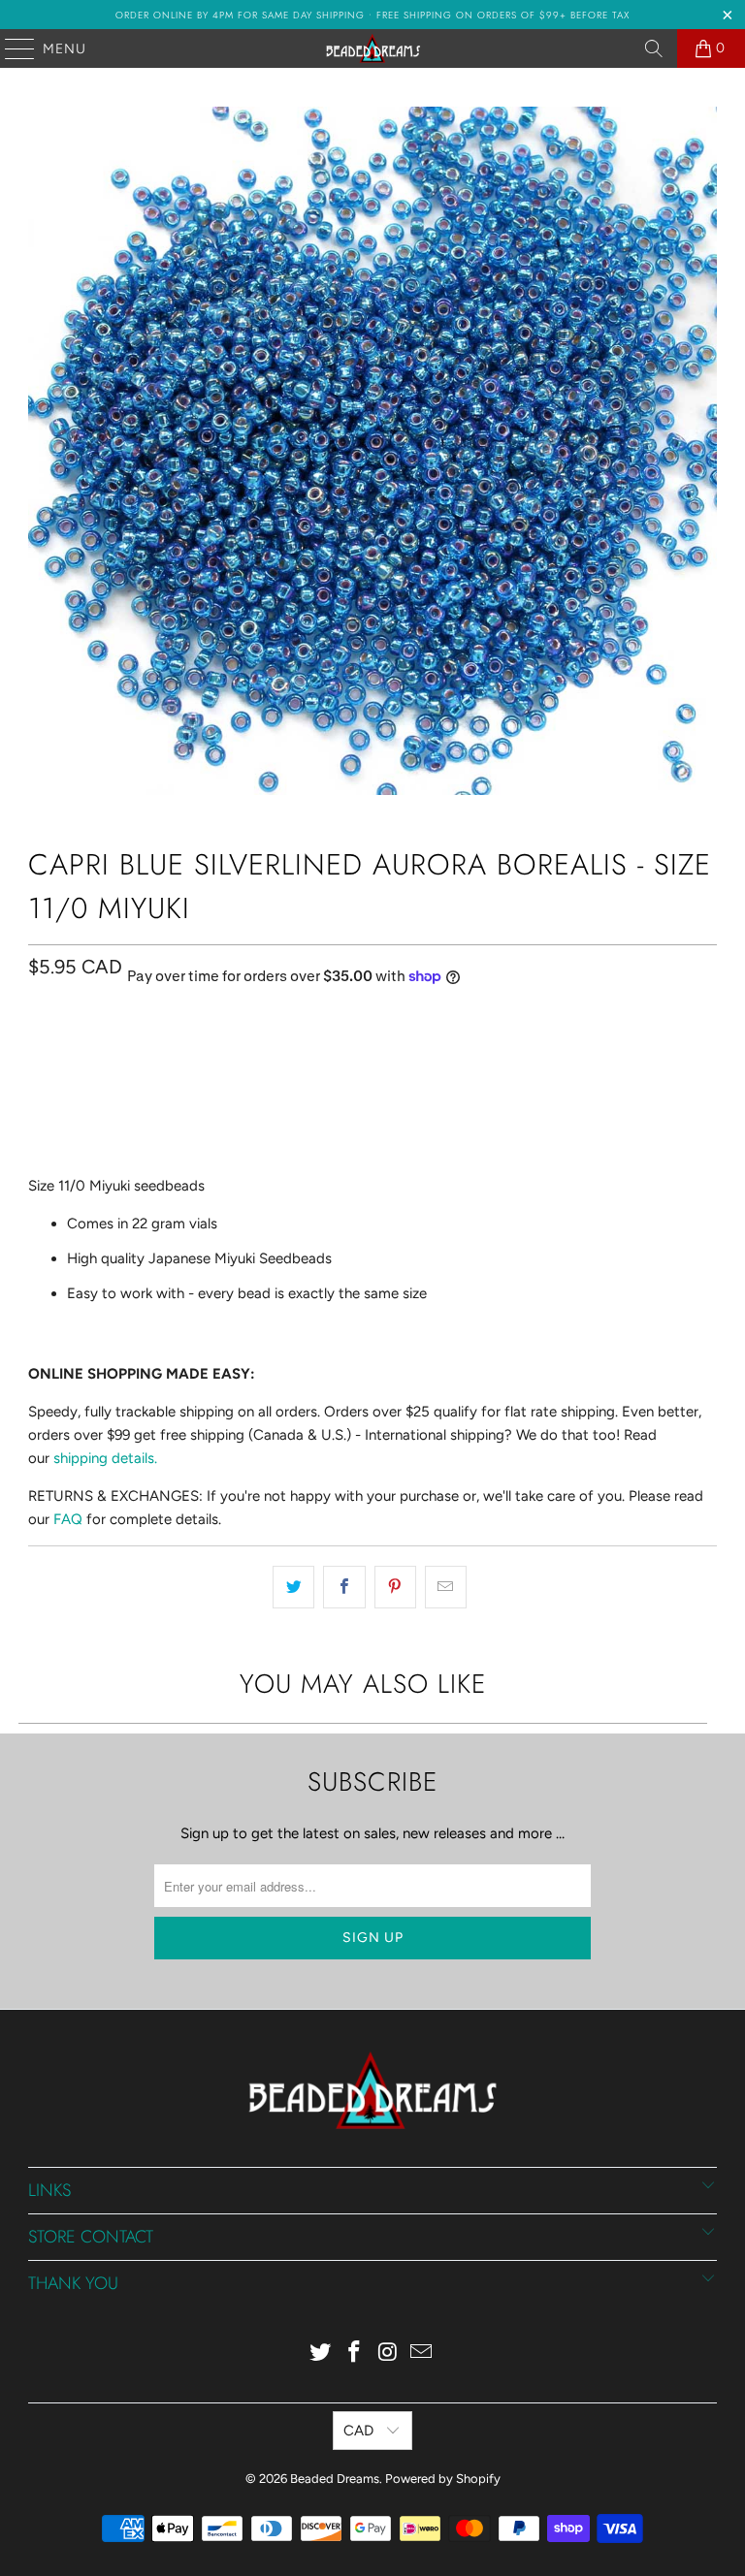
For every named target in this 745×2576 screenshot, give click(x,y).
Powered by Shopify (443, 2479)
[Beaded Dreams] (372, 48)
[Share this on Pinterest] (395, 1587)
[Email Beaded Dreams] (422, 2353)
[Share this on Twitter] (293, 1587)
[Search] (654, 48)
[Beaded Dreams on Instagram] (389, 2353)
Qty (39, 1055)
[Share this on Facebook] (344, 1587)
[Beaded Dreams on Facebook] (355, 2353)
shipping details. (105, 1458)
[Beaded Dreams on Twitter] (321, 2353)
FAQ (68, 1519)
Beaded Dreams (335, 2479)
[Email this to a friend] (446, 1587)
